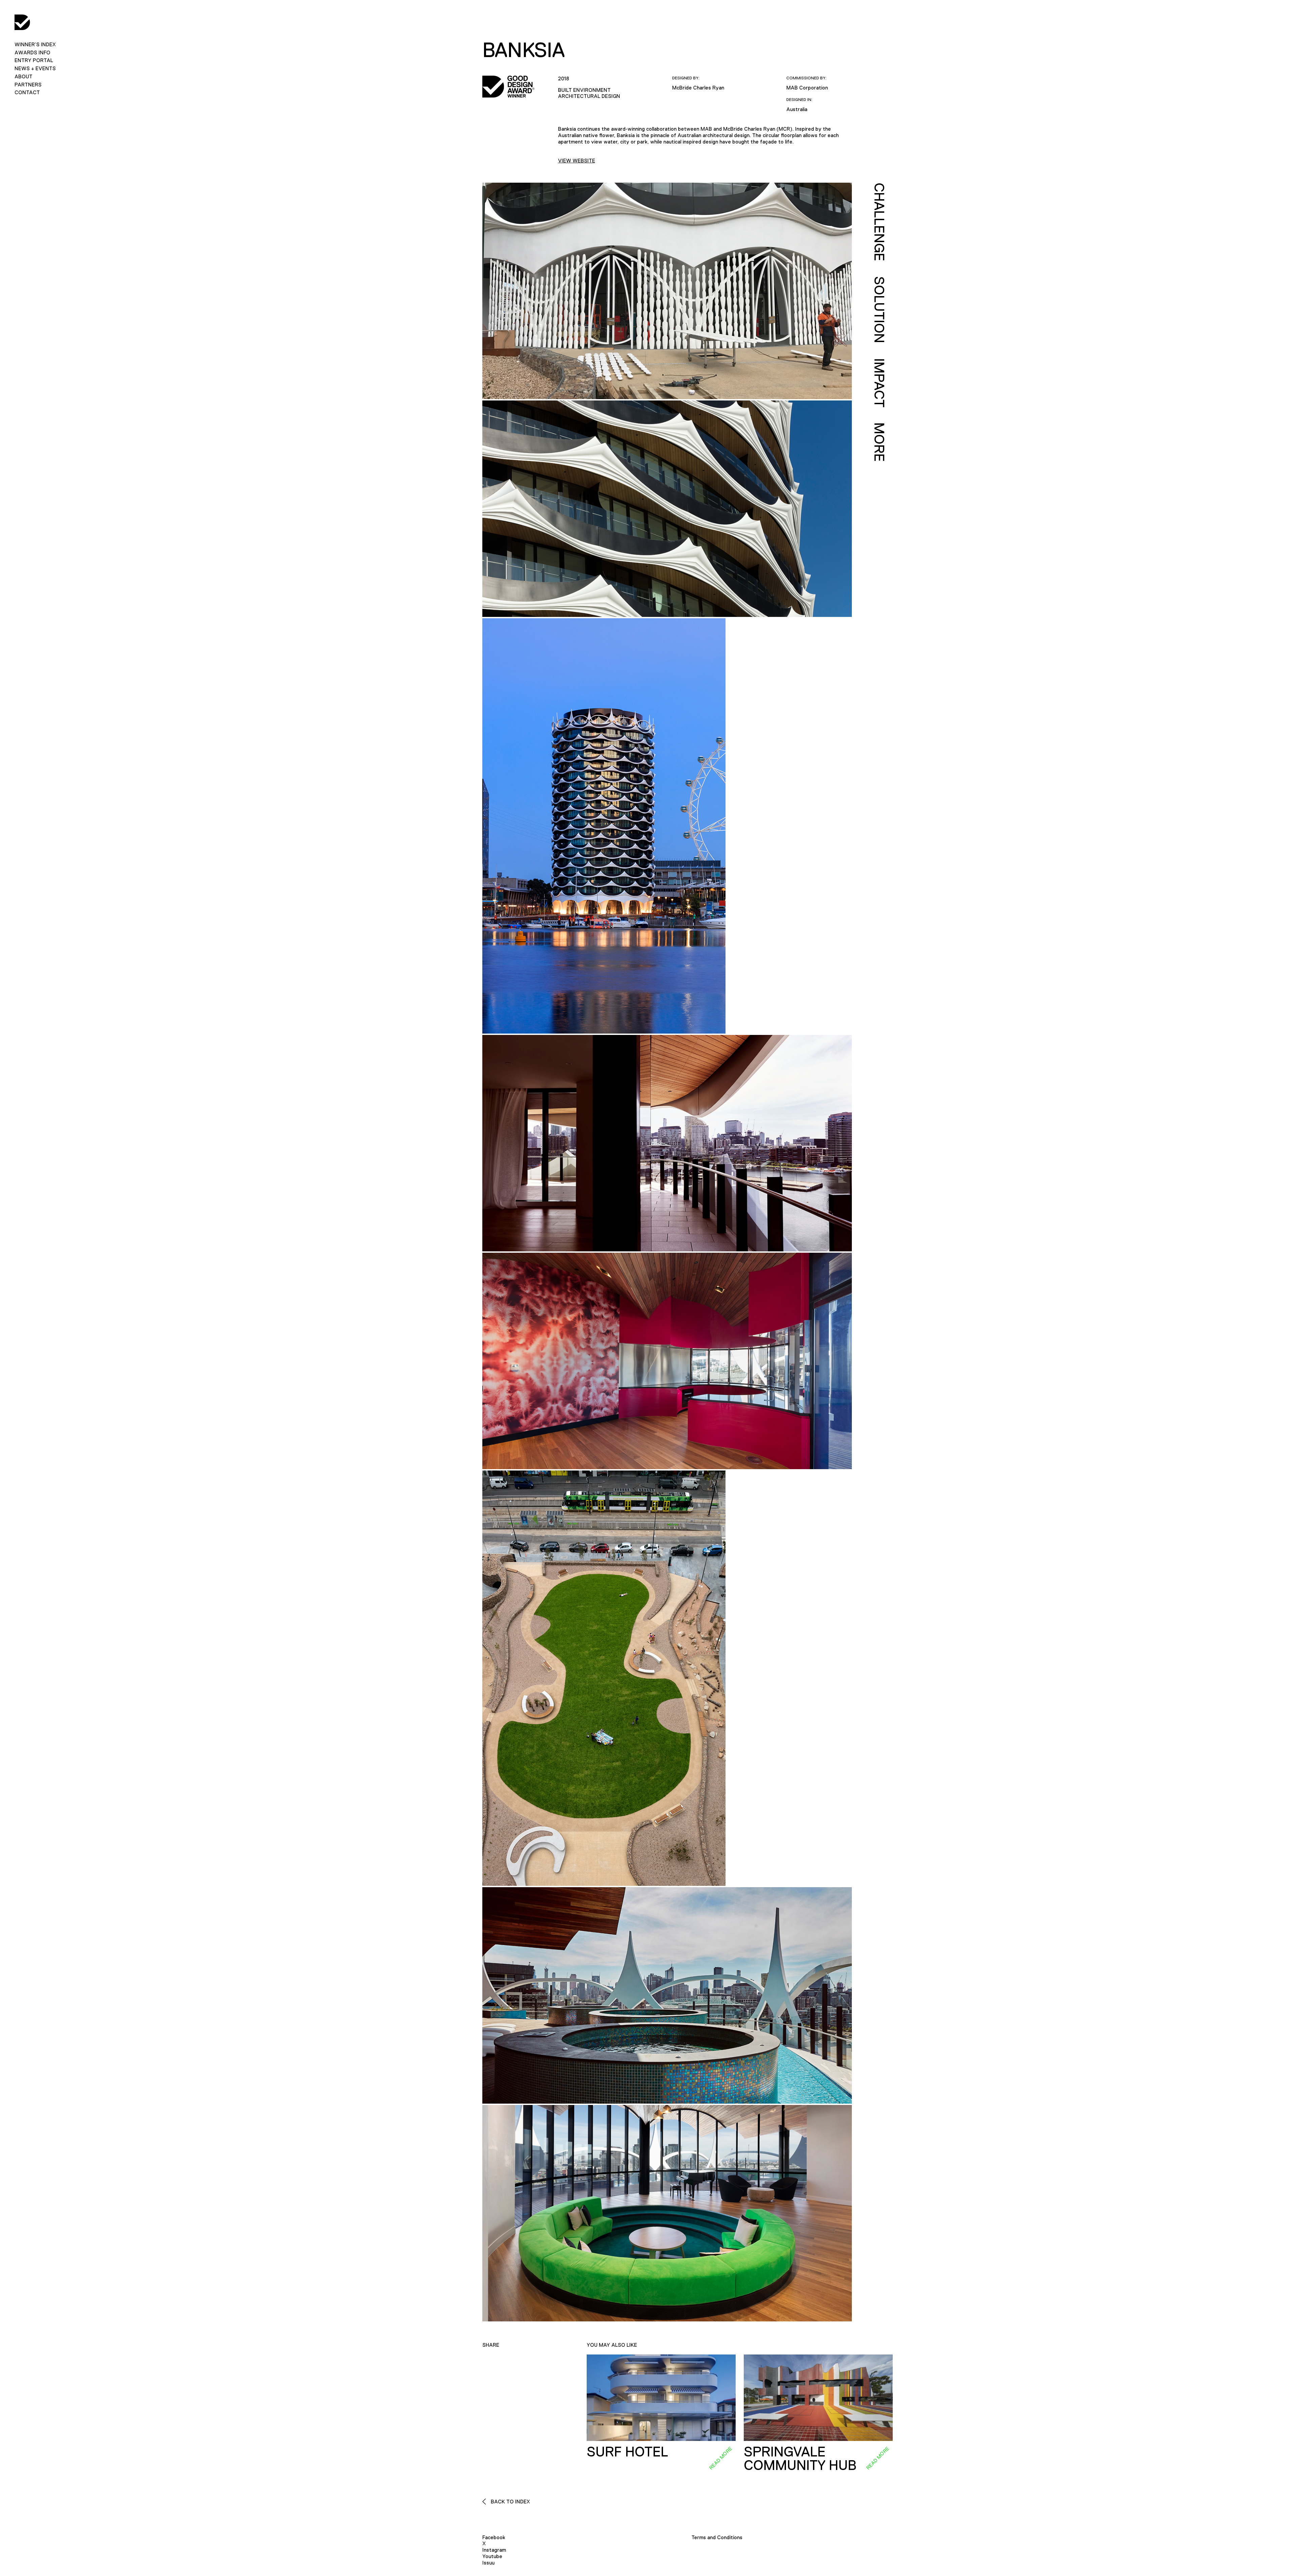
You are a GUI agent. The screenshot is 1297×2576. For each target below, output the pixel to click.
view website (577, 161)
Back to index (510, 2502)
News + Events (35, 68)
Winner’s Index (35, 44)
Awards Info (32, 53)
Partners (28, 85)
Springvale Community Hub (800, 2458)
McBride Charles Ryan (698, 88)
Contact (27, 92)
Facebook (494, 2537)
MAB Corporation (807, 88)
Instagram (494, 2550)
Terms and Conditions (717, 2537)
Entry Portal (34, 60)
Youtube (492, 2556)
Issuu (488, 2563)
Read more (720, 2458)
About (23, 76)
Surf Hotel (627, 2452)
